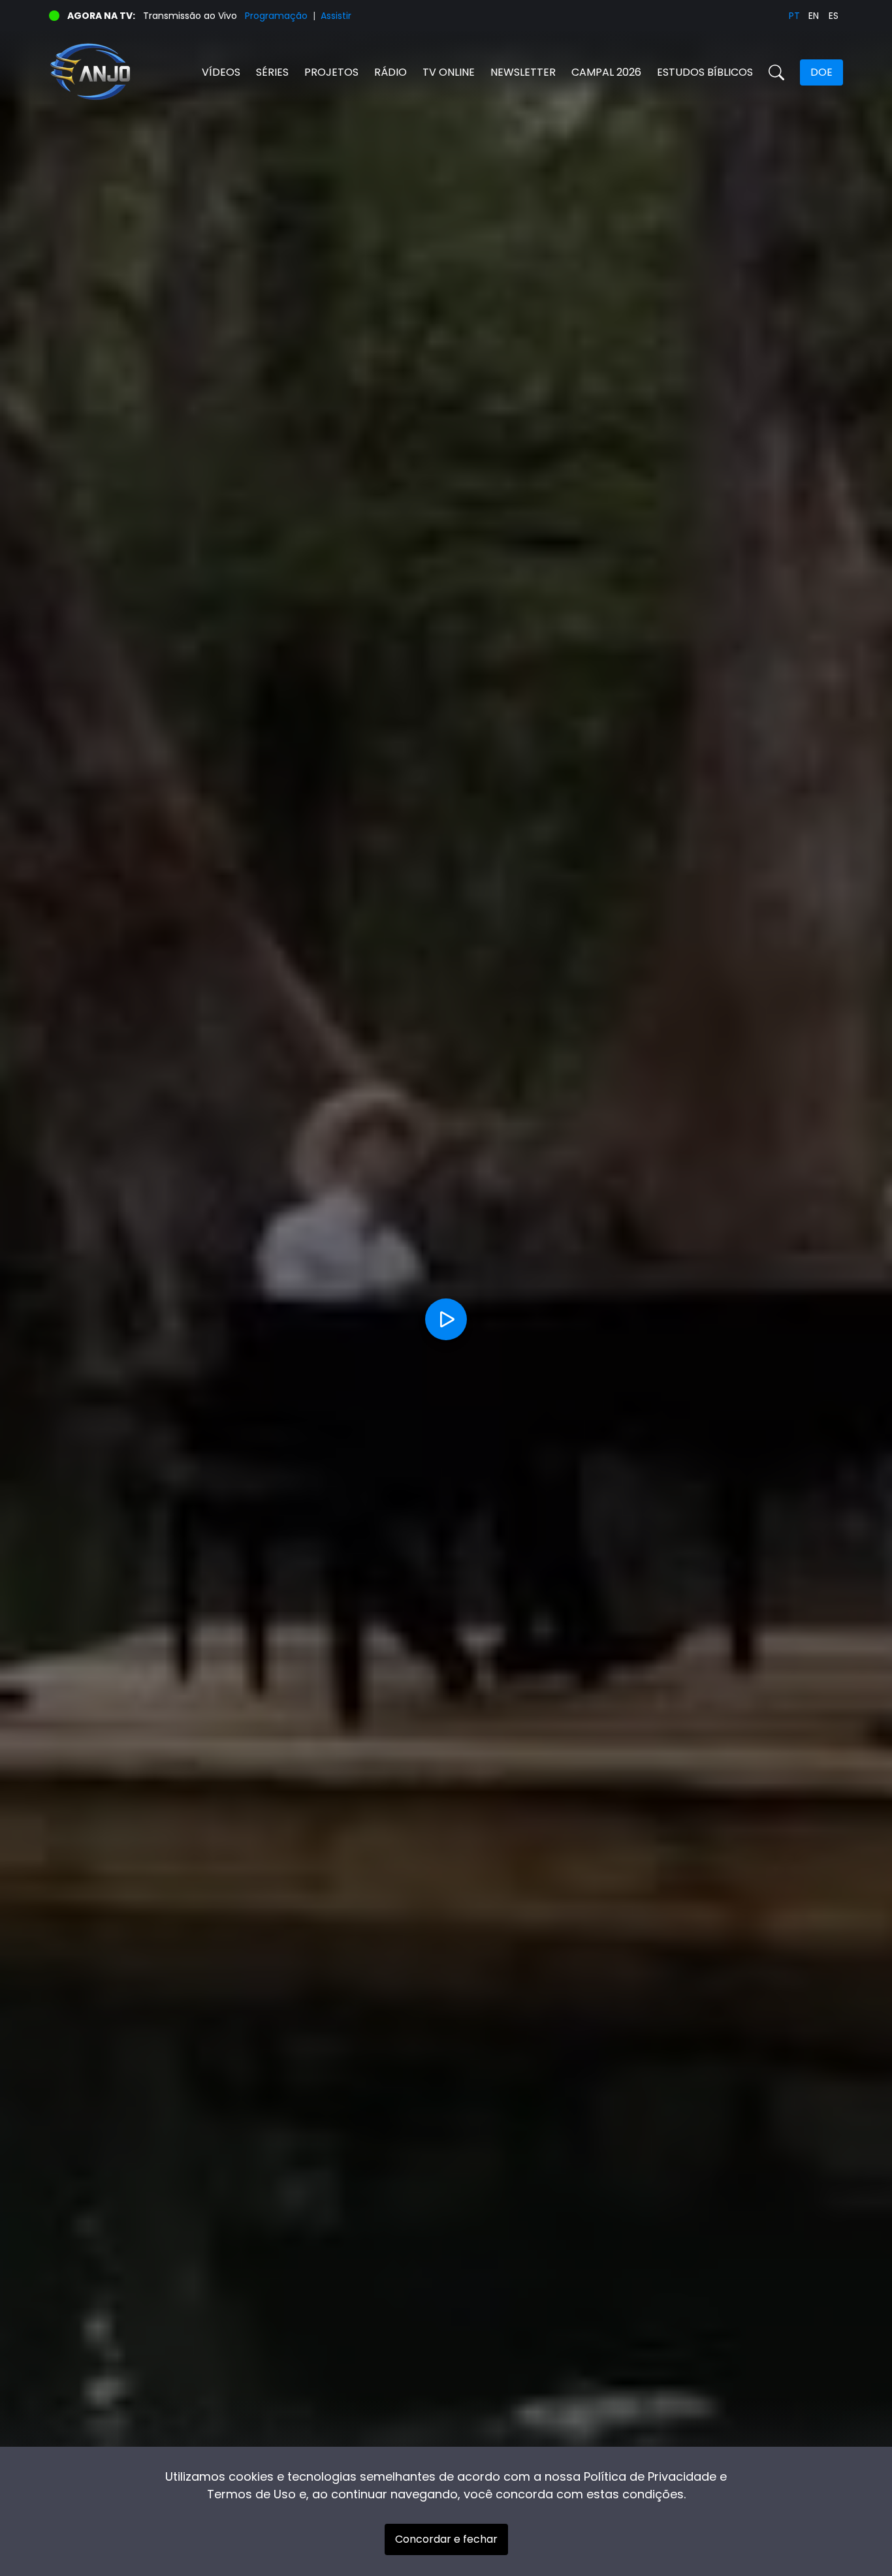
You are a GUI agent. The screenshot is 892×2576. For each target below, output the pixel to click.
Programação (276, 16)
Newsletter (523, 72)
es (834, 16)
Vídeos (221, 72)
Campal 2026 (606, 72)
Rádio (390, 72)
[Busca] (776, 72)
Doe (821, 72)
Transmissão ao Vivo (190, 16)
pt (794, 16)
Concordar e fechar (446, 2539)
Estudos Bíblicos (705, 72)
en (814, 16)
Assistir (336, 16)
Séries (272, 72)
